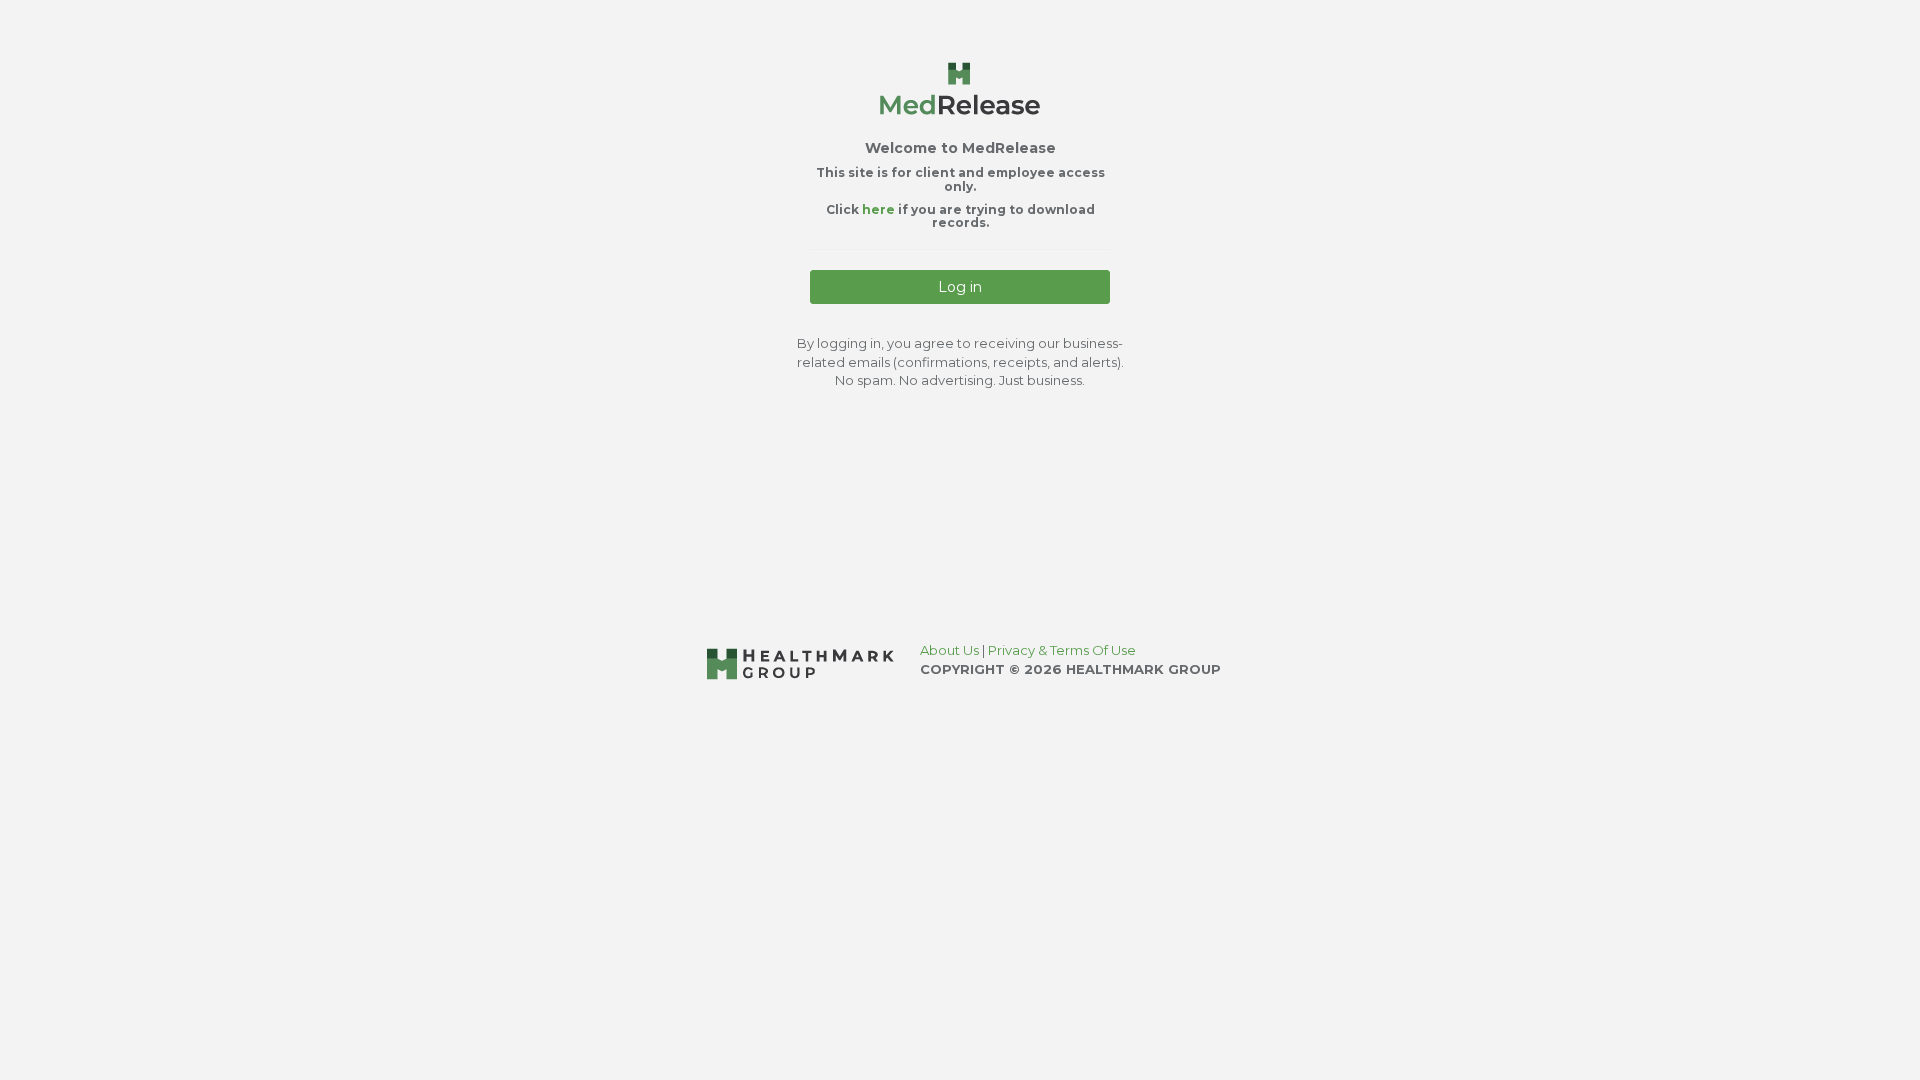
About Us (951, 650)
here (880, 209)
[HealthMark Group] (800, 663)
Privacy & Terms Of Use (1062, 650)
